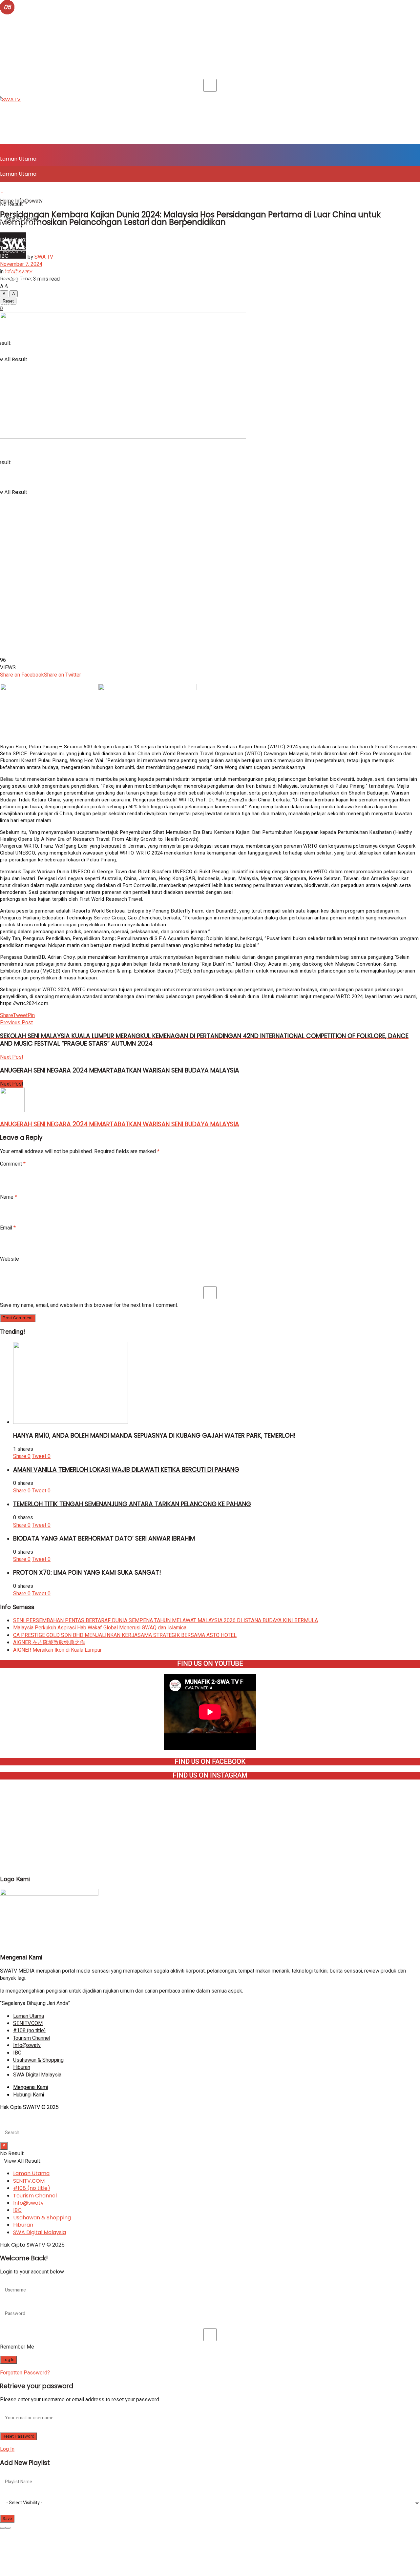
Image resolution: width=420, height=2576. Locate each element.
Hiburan (10, 289)
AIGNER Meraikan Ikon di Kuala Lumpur (57, 1650)
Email (8, 1228)
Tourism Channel (22, 223)
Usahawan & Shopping (29, 272)
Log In (7, 2449)
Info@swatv (15, 239)
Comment (13, 1164)
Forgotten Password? (25, 2373)
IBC (4, 256)
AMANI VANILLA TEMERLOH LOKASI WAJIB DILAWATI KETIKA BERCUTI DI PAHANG (126, 1470)
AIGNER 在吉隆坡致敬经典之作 (49, 1642)
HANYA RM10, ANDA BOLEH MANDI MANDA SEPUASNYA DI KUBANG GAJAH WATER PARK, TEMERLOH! (154, 1435)
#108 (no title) (19, 207)
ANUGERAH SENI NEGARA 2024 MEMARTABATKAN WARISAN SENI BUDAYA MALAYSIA (120, 1124)
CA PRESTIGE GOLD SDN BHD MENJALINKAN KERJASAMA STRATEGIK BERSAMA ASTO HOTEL (125, 1635)
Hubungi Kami (29, 2095)
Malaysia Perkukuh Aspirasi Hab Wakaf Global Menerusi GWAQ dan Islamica (100, 1628)
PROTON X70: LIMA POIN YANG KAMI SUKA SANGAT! (87, 1573)
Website (10, 1259)
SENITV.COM (16, 190)
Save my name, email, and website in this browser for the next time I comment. (89, 1305)
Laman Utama (18, 159)
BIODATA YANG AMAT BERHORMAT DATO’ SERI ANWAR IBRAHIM (104, 1538)
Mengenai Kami (31, 2087)
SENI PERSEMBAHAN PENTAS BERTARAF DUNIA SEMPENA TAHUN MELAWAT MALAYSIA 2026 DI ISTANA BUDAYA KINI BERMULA (166, 1621)
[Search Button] (4, 2146)
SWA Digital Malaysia (26, 397)
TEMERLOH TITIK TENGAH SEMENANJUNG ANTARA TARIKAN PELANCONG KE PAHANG (132, 1504)
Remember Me (17, 2347)
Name (9, 1197)
